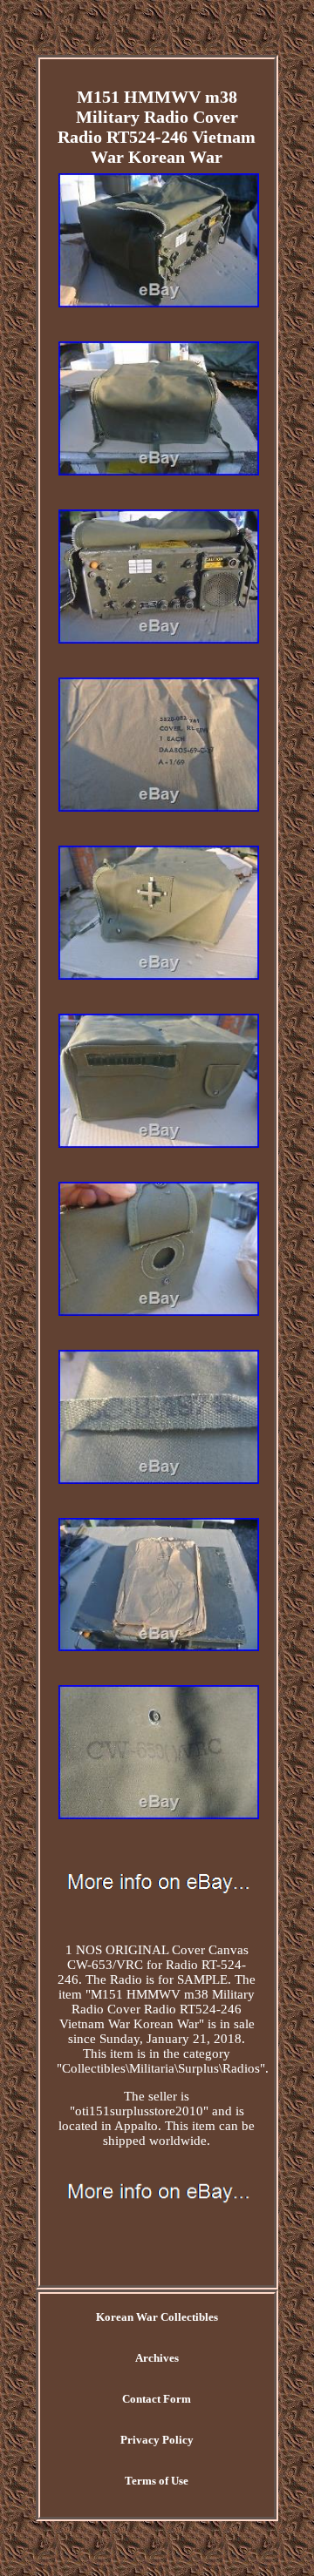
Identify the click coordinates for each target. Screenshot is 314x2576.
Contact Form (157, 2399)
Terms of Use (157, 2481)
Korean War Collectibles (157, 2317)
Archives (157, 2358)
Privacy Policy (157, 2440)
